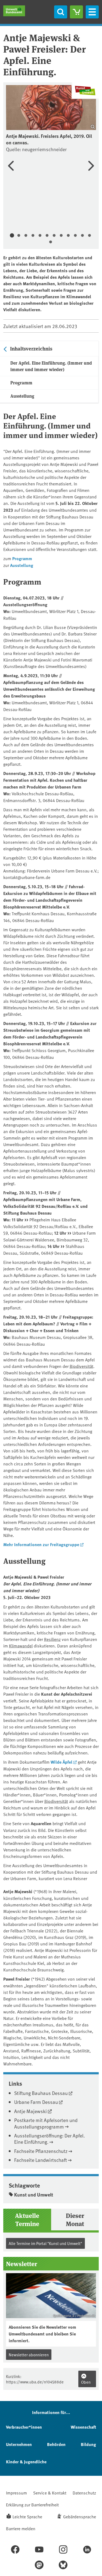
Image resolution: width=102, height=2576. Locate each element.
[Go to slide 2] (19, 236)
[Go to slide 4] (33, 236)
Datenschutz (84, 2493)
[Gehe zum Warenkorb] (76, 12)
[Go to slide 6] (47, 236)
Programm (21, 383)
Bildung (88, 2444)
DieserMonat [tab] (75, 2219)
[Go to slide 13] (51, 242)
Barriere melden (21, 2528)
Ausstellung (22, 396)
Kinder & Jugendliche (26, 2462)
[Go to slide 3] (26, 236)
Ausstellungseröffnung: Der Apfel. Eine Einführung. (50, 2139)
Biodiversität (81, 1366)
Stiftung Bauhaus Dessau (41, 2093)
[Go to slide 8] (61, 236)
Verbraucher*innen (24, 2427)
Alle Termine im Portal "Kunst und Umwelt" (45, 2243)
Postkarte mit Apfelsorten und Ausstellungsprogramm (46, 2123)
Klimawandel (21, 1646)
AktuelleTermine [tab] (27, 2219)
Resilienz (52, 1639)
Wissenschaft (83, 2427)
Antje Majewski (30, 2111)
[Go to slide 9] (68, 236)
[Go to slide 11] (82, 236)
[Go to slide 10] (75, 236)
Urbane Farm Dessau (36, 2102)
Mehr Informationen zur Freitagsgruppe (41, 1544)
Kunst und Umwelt (34, 2195)
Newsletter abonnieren (29, 2355)
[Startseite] (14, 11)
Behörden (56, 2444)
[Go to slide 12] (89, 236)
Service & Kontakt (50, 2493)
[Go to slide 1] (12, 236)
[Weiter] (91, 166)
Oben (86, 2382)
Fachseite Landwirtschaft (41, 2160)
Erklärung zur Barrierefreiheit (32, 2504)
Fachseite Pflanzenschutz (41, 2151)
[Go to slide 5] (40, 236)
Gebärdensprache (80, 2516)
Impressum (16, 2493)
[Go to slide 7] (54, 236)
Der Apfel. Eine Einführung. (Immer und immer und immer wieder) (51, 366)
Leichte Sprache (27, 2516)
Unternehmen (19, 2444)
